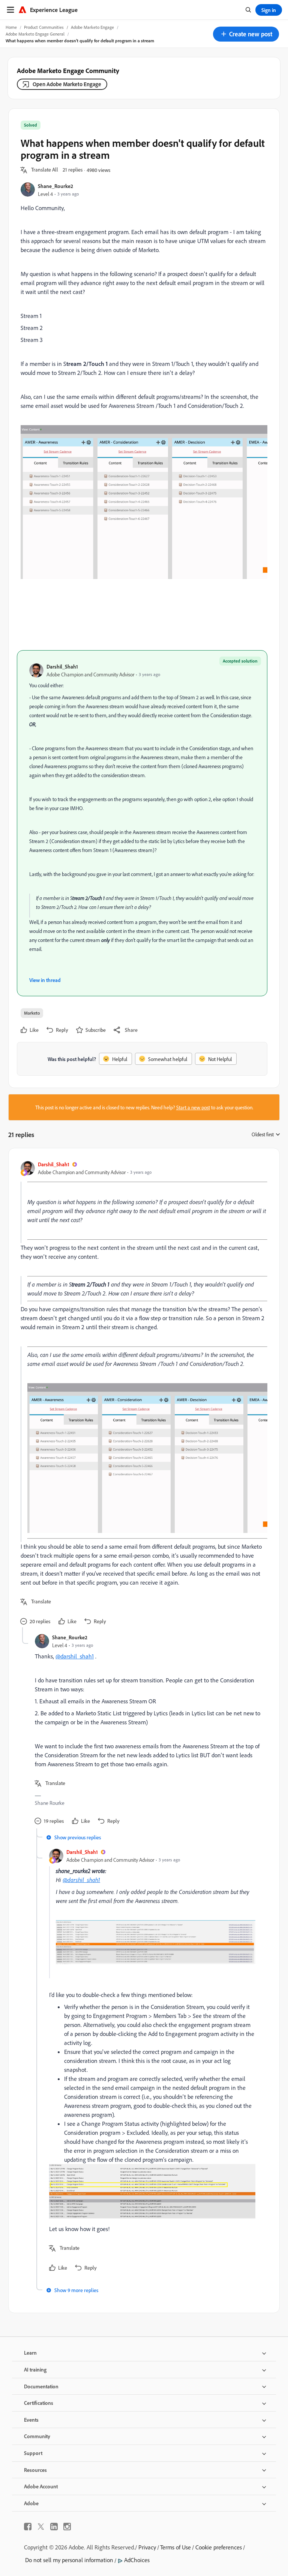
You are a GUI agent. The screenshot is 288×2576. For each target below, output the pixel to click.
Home (11, 27)
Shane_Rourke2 (55, 186)
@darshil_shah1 (75, 1656)
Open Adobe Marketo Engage (67, 84)
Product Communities (44, 27)
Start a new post (193, 1107)
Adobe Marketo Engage (92, 27)
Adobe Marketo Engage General (35, 34)
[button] (246, 34)
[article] (142, 1394)
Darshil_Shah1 (62, 666)
